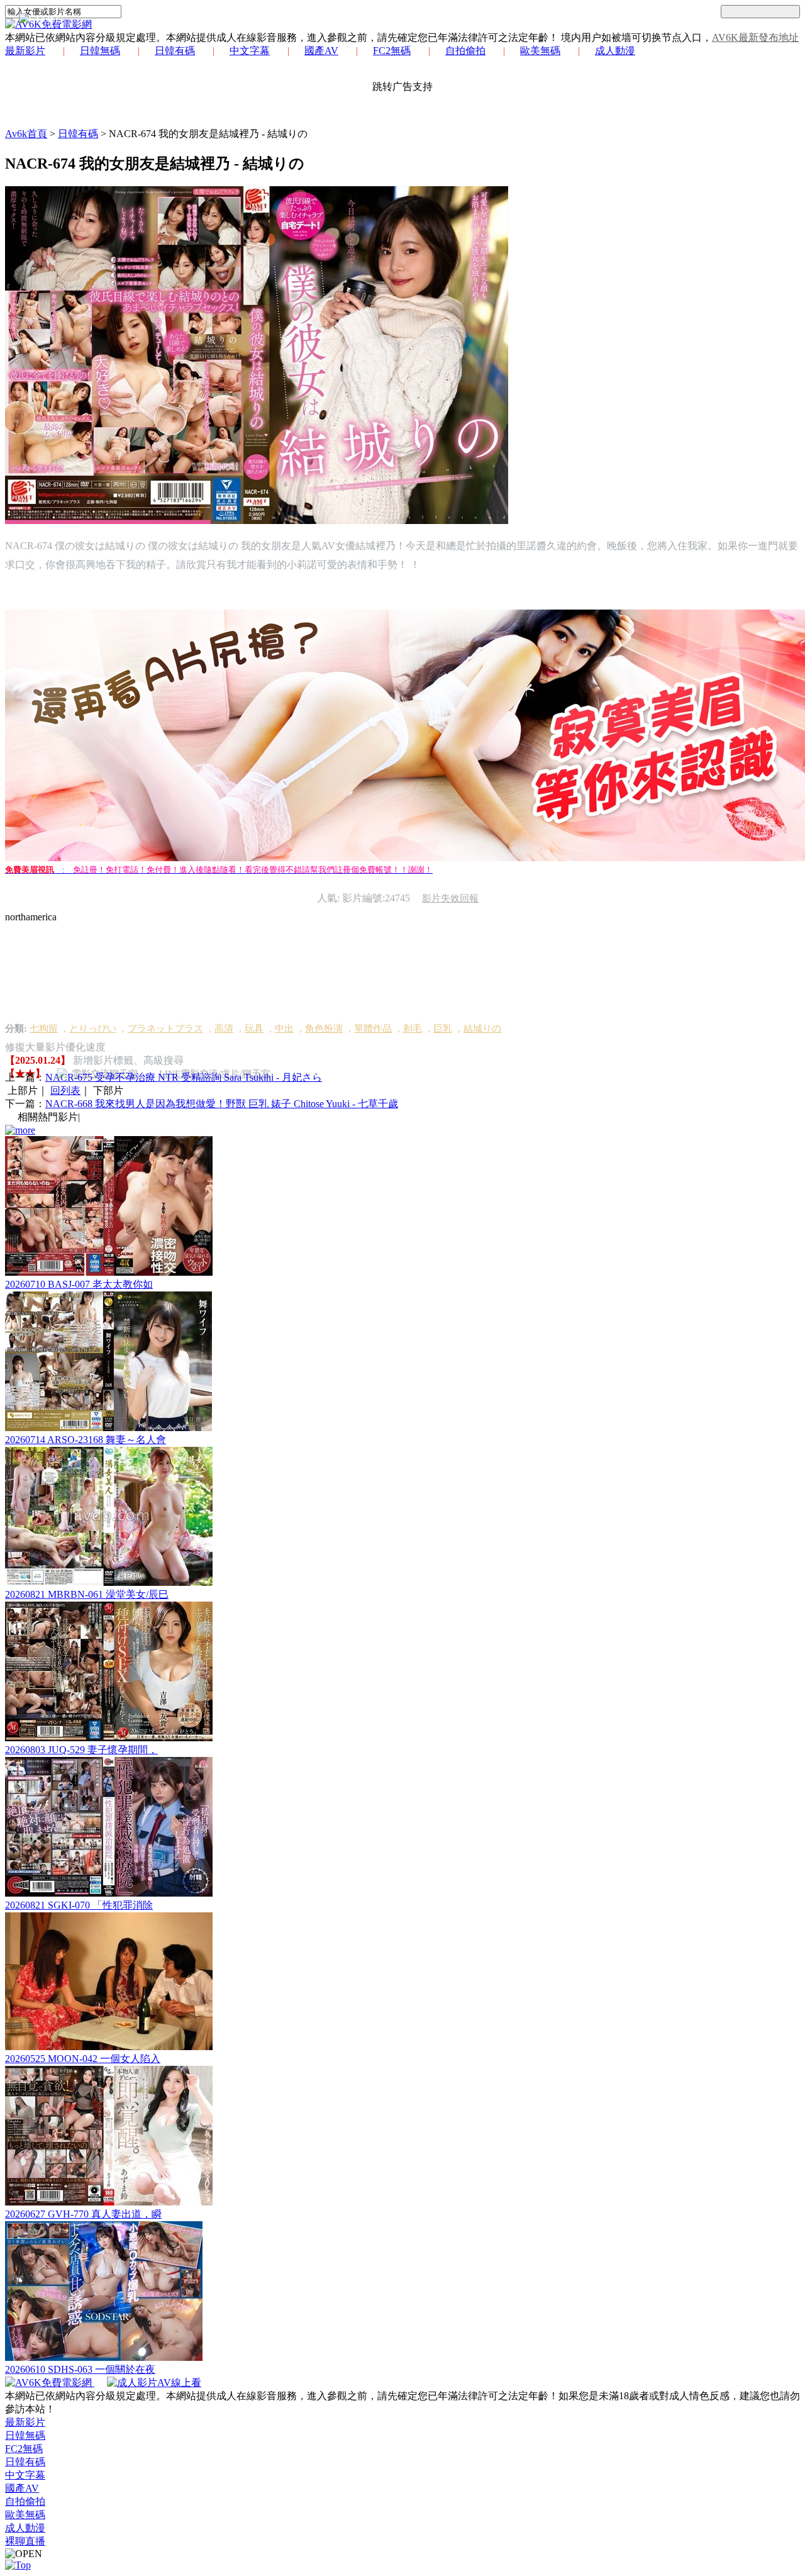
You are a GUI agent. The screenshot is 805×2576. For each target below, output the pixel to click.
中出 (284, 1029)
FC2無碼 (392, 51)
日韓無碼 (100, 51)
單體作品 (373, 1029)
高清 (224, 1029)
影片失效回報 (450, 898)
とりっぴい (93, 1029)
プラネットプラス (165, 1029)
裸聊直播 (25, 2541)
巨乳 (443, 1029)
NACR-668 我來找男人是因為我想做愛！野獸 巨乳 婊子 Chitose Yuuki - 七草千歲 (222, 1104)
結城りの (482, 1029)
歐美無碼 (540, 51)
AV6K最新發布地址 (755, 37)
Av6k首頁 (26, 134)
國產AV (321, 51)
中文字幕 (250, 51)
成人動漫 (615, 51)
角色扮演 (324, 1029)
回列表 (65, 1090)
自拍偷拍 (465, 51)
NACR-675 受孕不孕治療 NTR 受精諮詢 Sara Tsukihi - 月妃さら (184, 1077)
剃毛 (413, 1029)
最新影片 (25, 51)
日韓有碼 (175, 51)
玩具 (254, 1029)
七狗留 (44, 1029)
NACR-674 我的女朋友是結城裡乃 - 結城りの (208, 134)
